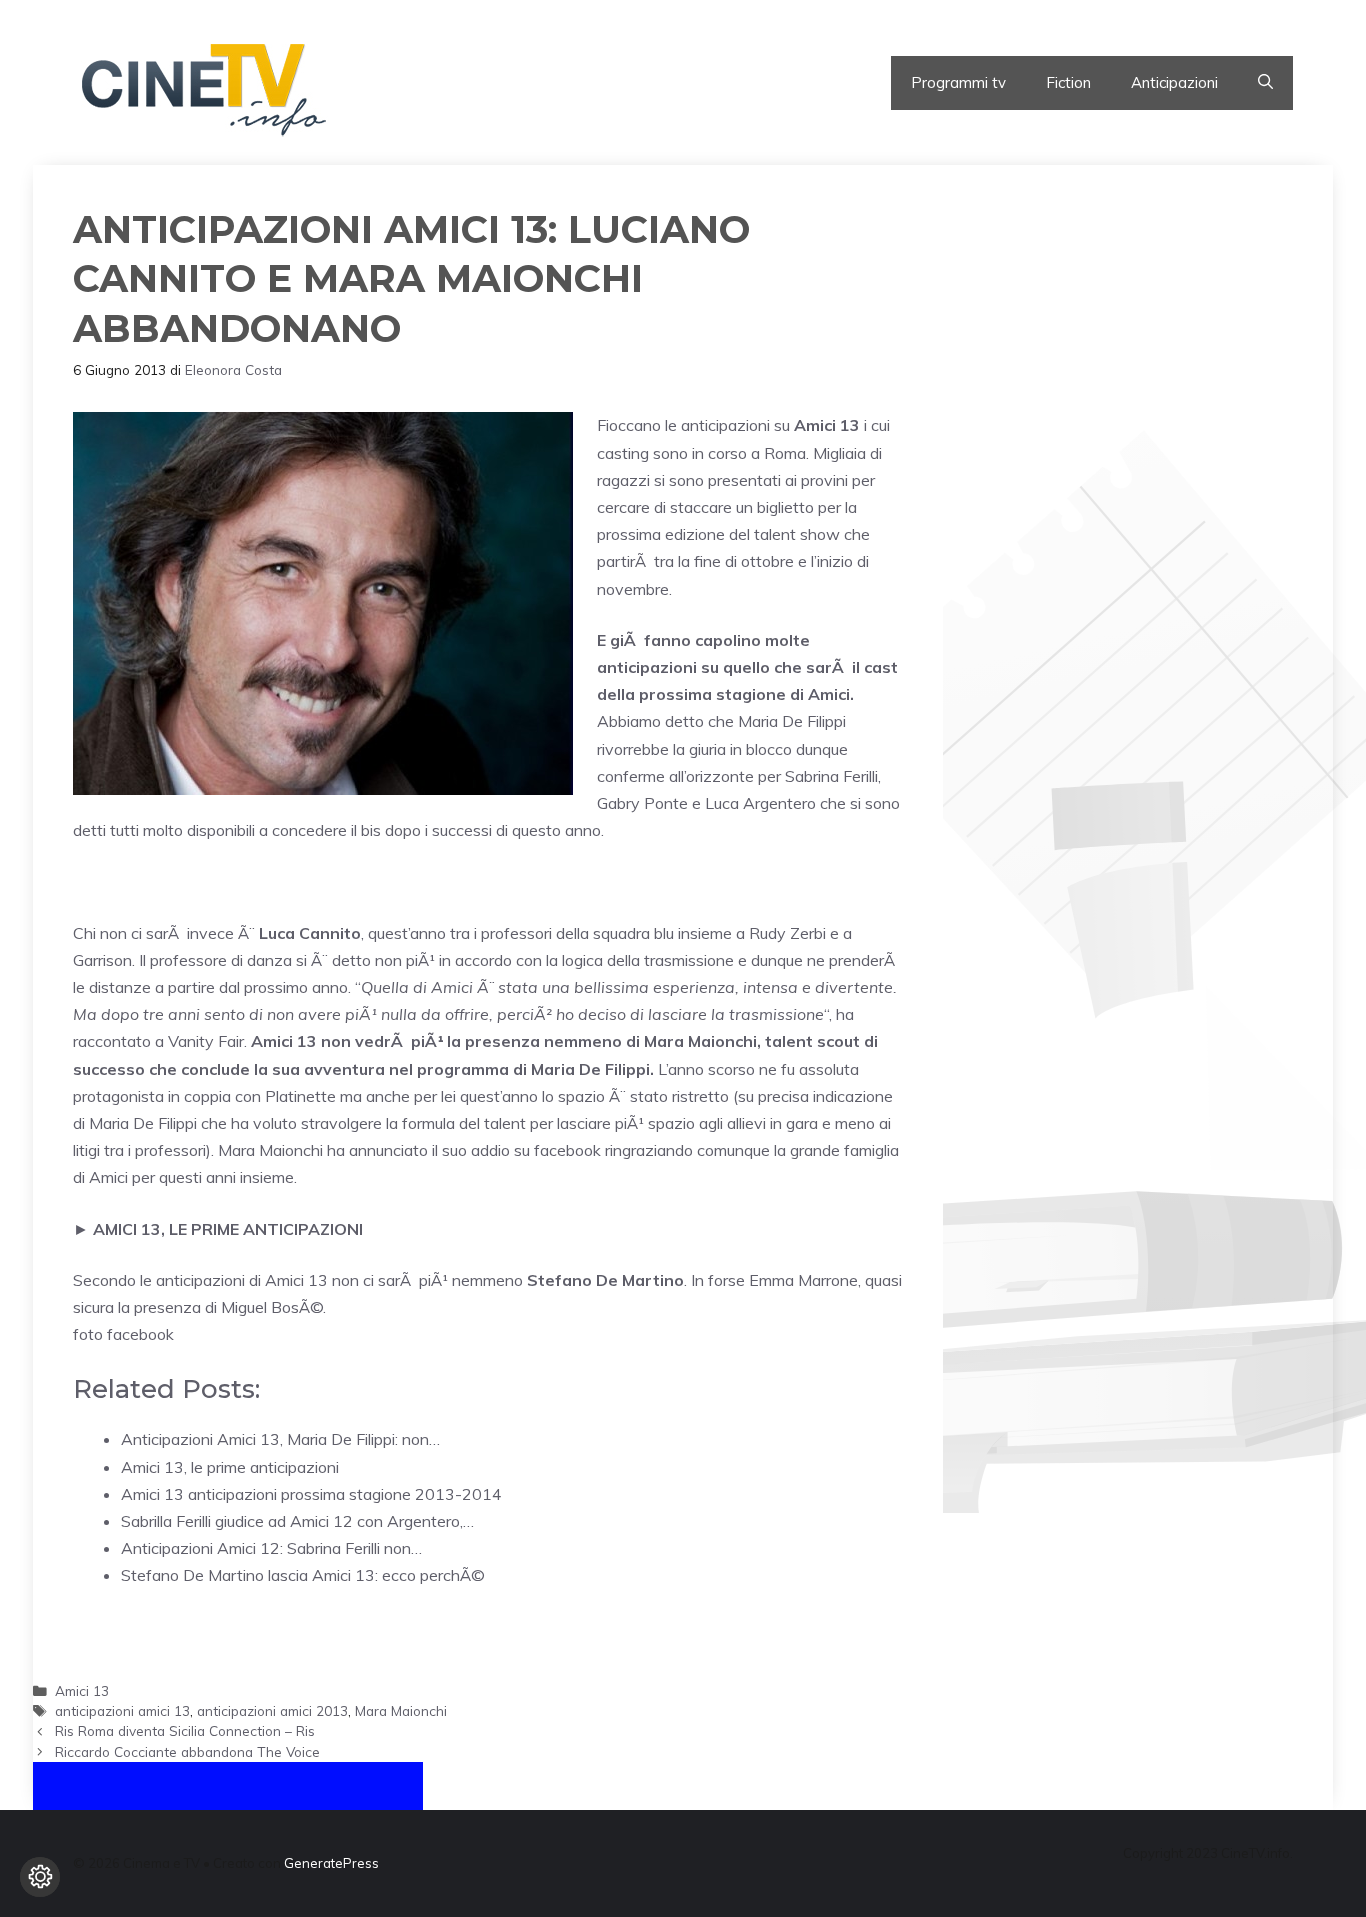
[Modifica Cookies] (40, 1877)
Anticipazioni (1174, 82)
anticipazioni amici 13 (122, 1710)
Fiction (1068, 82)
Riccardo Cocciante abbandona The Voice (187, 1751)
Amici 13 (82, 1690)
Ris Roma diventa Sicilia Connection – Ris (185, 1730)
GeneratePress (331, 1863)
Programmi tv (958, 82)
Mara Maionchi (401, 1710)
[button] (1265, 83)
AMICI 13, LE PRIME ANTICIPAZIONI (228, 1229)
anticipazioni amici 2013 (272, 1710)
